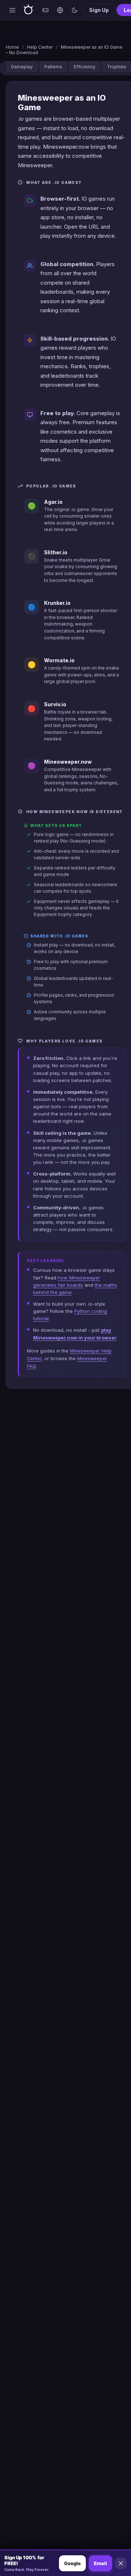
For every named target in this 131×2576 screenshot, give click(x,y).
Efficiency (85, 67)
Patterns (53, 67)
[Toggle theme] (75, 10)
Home (12, 47)
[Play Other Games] (45, 10)
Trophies (117, 67)
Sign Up (99, 10)
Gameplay (22, 67)
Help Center (40, 47)
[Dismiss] (121, 2563)
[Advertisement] (65, 35)
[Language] (60, 10)
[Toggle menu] (12, 10)
